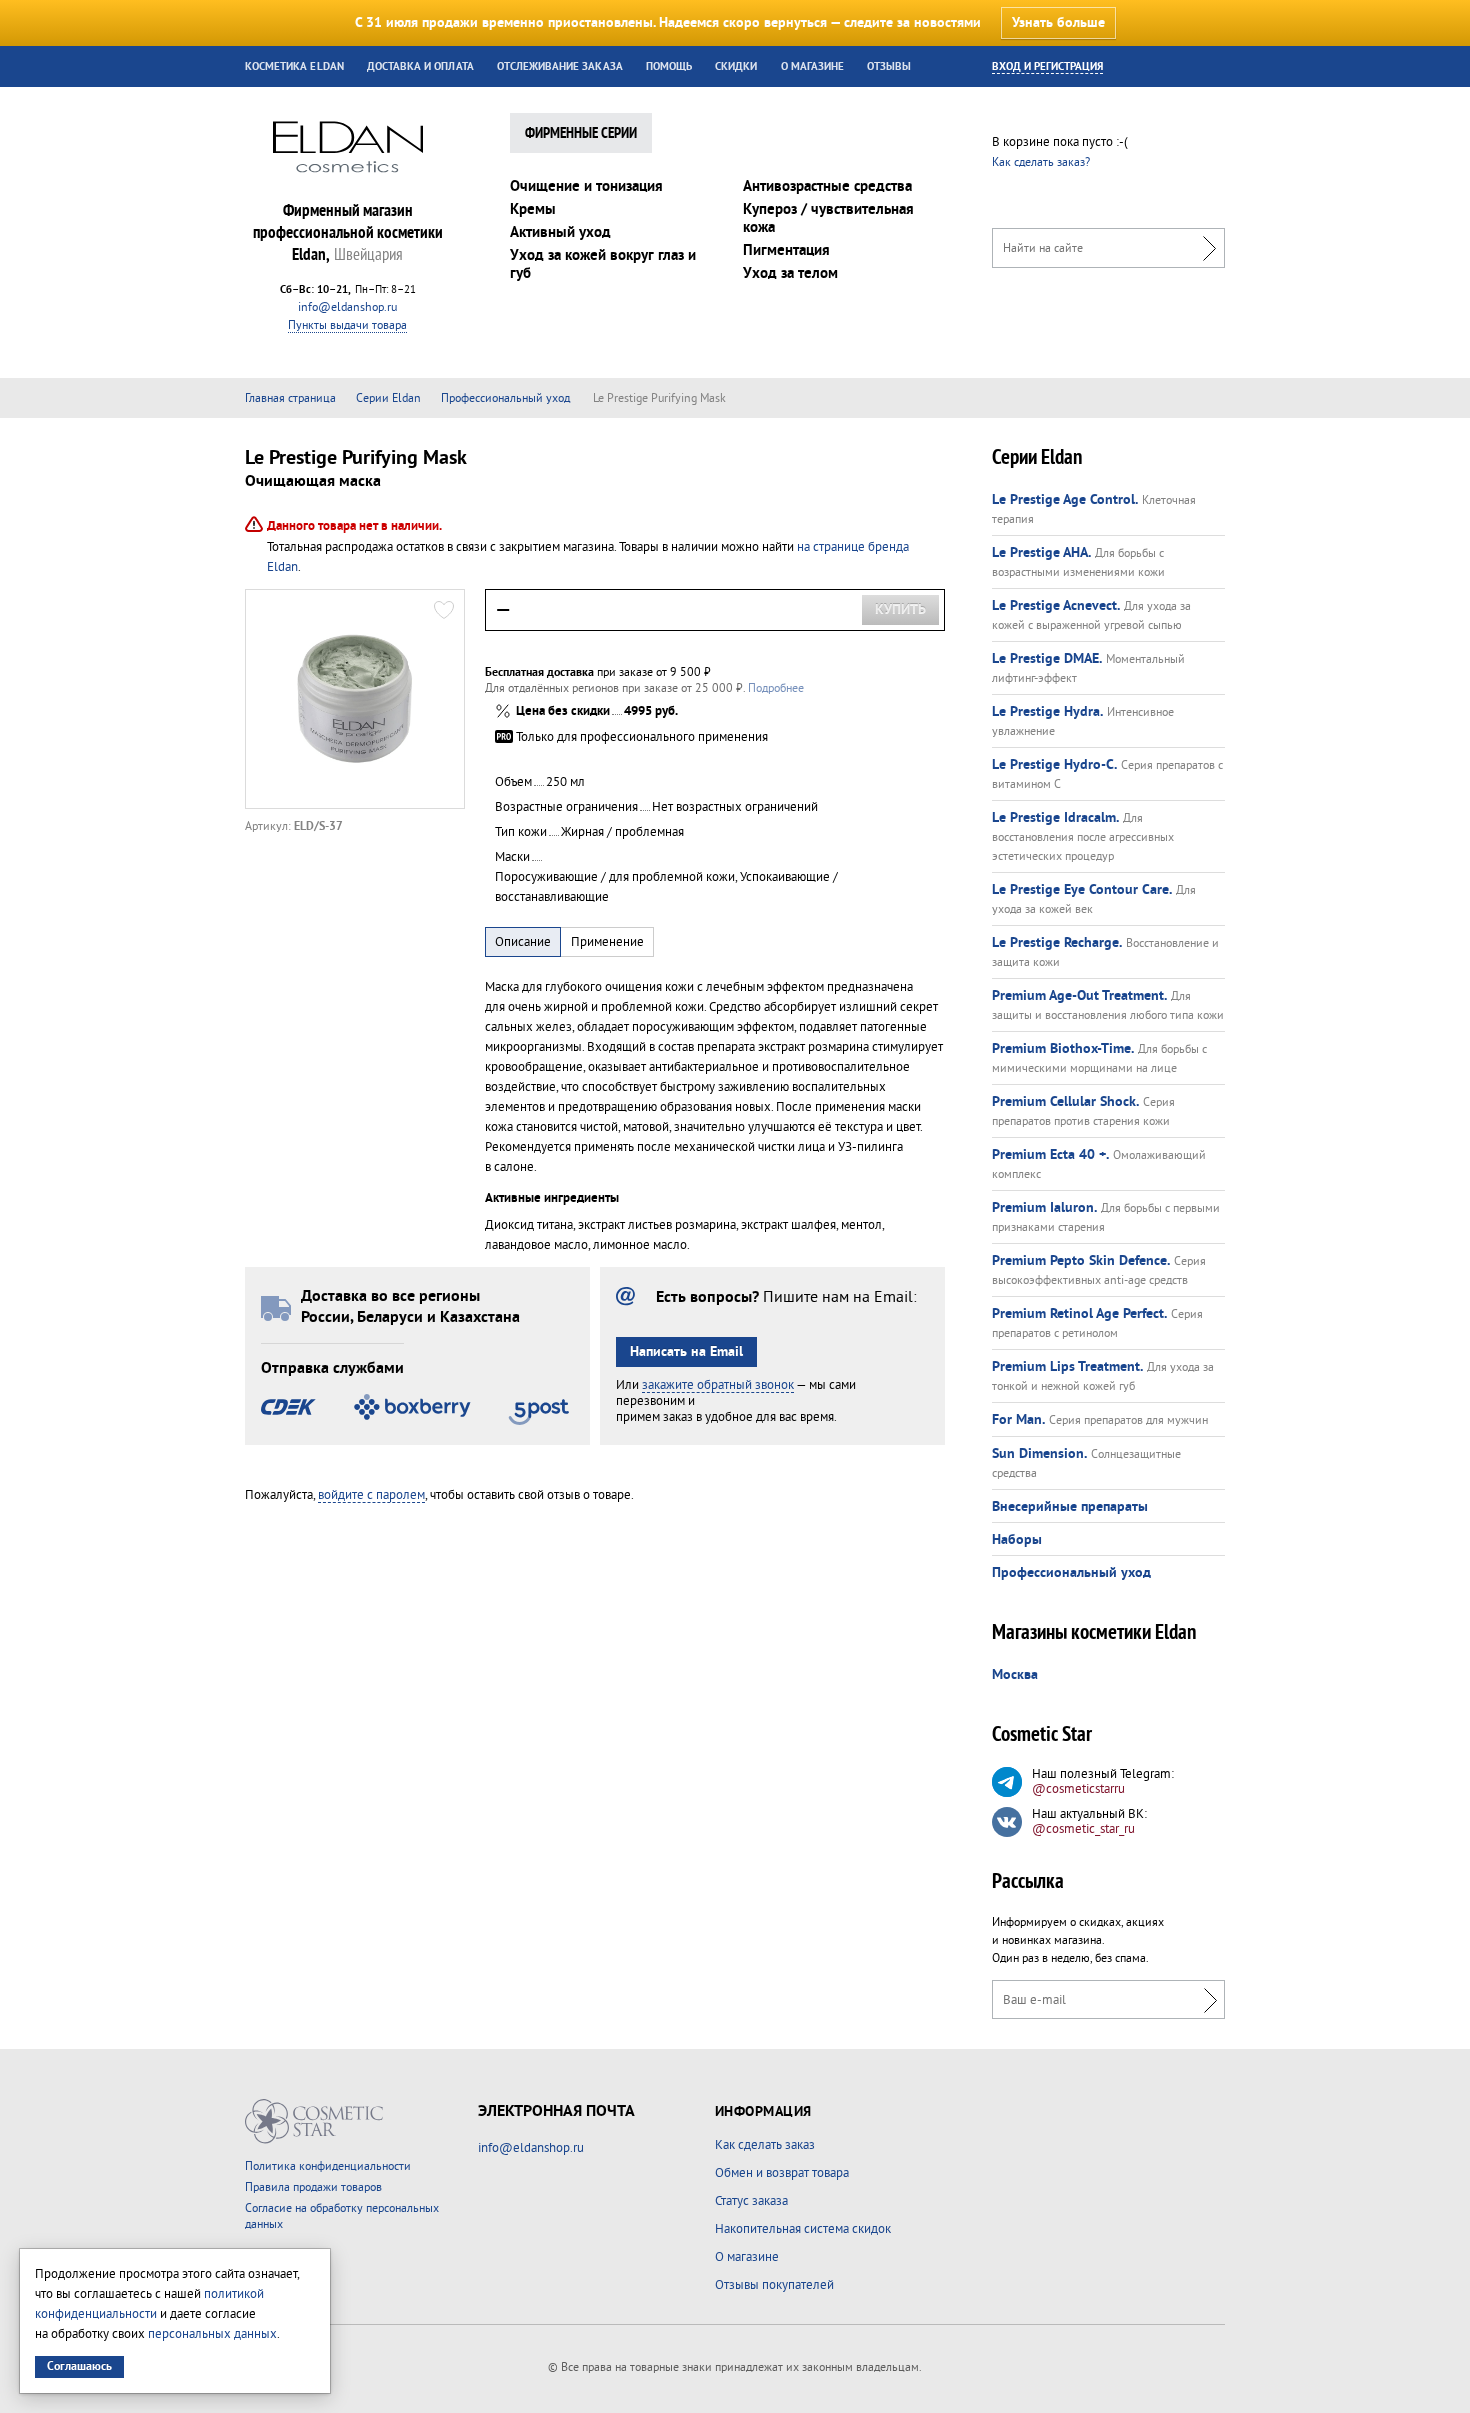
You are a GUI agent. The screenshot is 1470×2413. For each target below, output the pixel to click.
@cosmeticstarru (1078, 1789)
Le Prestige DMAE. (1047, 659)
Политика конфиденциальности (328, 2166)
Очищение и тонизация (586, 186)
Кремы (533, 209)
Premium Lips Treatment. (1067, 1367)
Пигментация (786, 250)
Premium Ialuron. (1044, 1208)
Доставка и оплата (420, 66)
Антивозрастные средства (827, 186)
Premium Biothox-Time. (1063, 1049)
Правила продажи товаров (313, 2187)
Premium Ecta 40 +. (1050, 1155)
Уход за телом (790, 273)
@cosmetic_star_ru (1083, 1829)
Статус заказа (751, 2201)
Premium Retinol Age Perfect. (1079, 1314)
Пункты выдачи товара (347, 325)
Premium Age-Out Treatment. (1079, 996)
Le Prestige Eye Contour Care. (1082, 890)
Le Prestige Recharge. (1057, 943)
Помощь (669, 66)
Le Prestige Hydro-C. (1054, 765)
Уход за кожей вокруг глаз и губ (603, 264)
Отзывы (889, 66)
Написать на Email (686, 1352)
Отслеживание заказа (560, 66)
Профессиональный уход (1071, 1573)
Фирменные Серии (581, 134)
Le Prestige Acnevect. (1056, 606)
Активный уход (560, 232)
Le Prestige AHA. (1041, 553)
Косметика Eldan (294, 66)
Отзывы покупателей (774, 2285)
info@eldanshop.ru (347, 307)
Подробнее (776, 688)
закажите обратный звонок (718, 1385)
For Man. (1018, 1420)
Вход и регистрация (1047, 66)
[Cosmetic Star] (314, 2121)
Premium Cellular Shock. (1065, 1102)
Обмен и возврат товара (782, 2173)
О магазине (813, 66)
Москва (1015, 1675)
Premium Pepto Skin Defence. (1081, 1261)
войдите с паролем (371, 1495)
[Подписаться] (1205, 1999)
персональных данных (212, 2334)
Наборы (1017, 1540)
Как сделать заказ (765, 2145)
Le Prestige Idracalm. (1055, 818)
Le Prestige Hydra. (1047, 712)
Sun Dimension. (1039, 1454)
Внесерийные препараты (1070, 1507)
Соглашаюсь (79, 2366)
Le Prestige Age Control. (1065, 500)
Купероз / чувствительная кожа (828, 218)
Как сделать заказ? (1041, 162)
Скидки (736, 66)
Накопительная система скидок (803, 2229)
